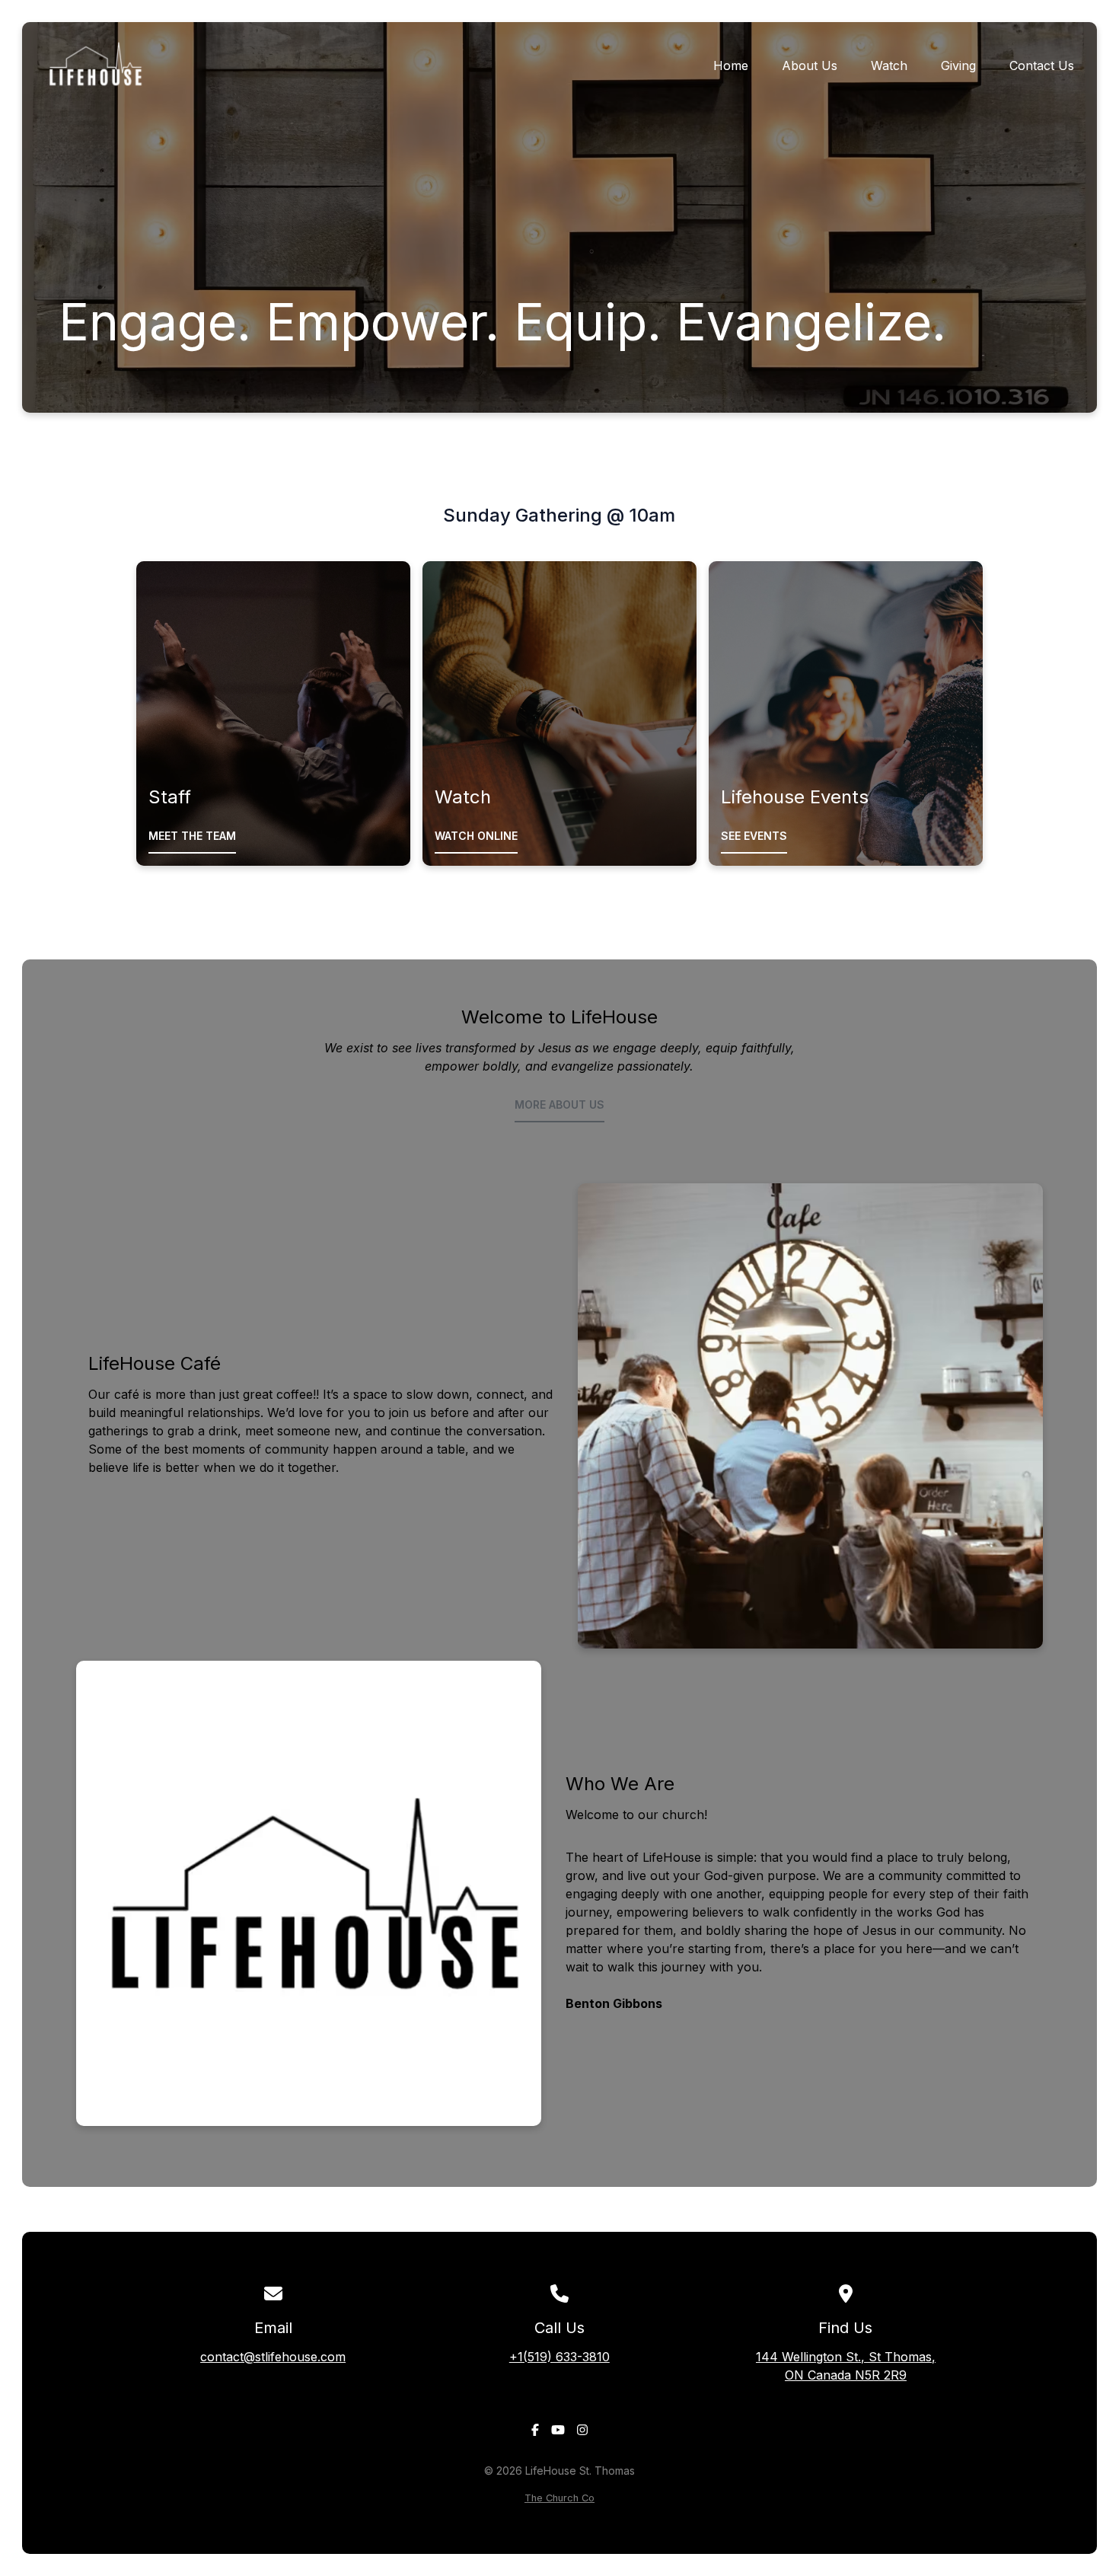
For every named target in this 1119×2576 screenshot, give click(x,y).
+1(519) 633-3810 (559, 2357)
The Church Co (559, 2498)
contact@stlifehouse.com (273, 2357)
